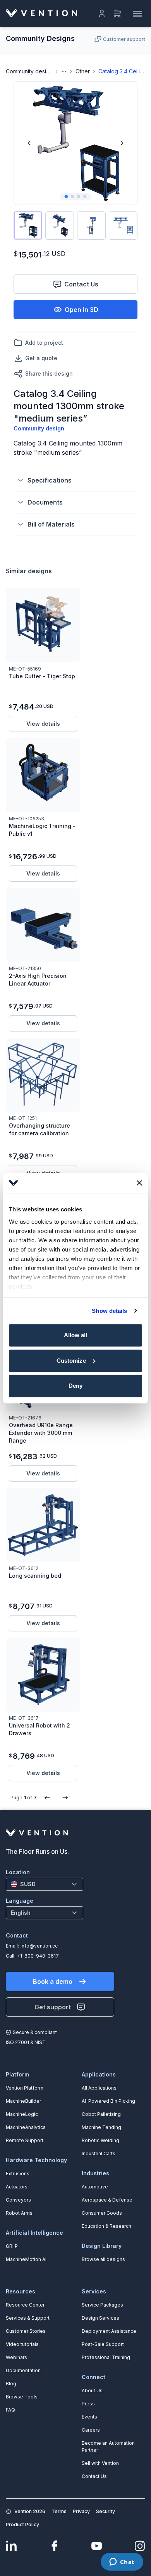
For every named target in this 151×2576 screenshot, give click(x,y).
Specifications (50, 480)
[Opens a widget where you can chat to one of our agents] (122, 2562)
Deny (75, 1386)
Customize (71, 1361)
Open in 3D (82, 310)
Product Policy (22, 2524)
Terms (59, 2511)
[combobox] (45, 1884)
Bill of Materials (51, 524)
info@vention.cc (39, 1946)
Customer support (124, 39)
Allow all (76, 1335)
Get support (53, 2007)
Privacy (81, 2511)
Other (83, 71)
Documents (45, 502)
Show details (109, 1311)
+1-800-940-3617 (38, 1956)
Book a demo (53, 1982)
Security (106, 2511)
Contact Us (81, 284)
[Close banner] (139, 1183)
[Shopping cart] (117, 14)
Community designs (29, 71)
